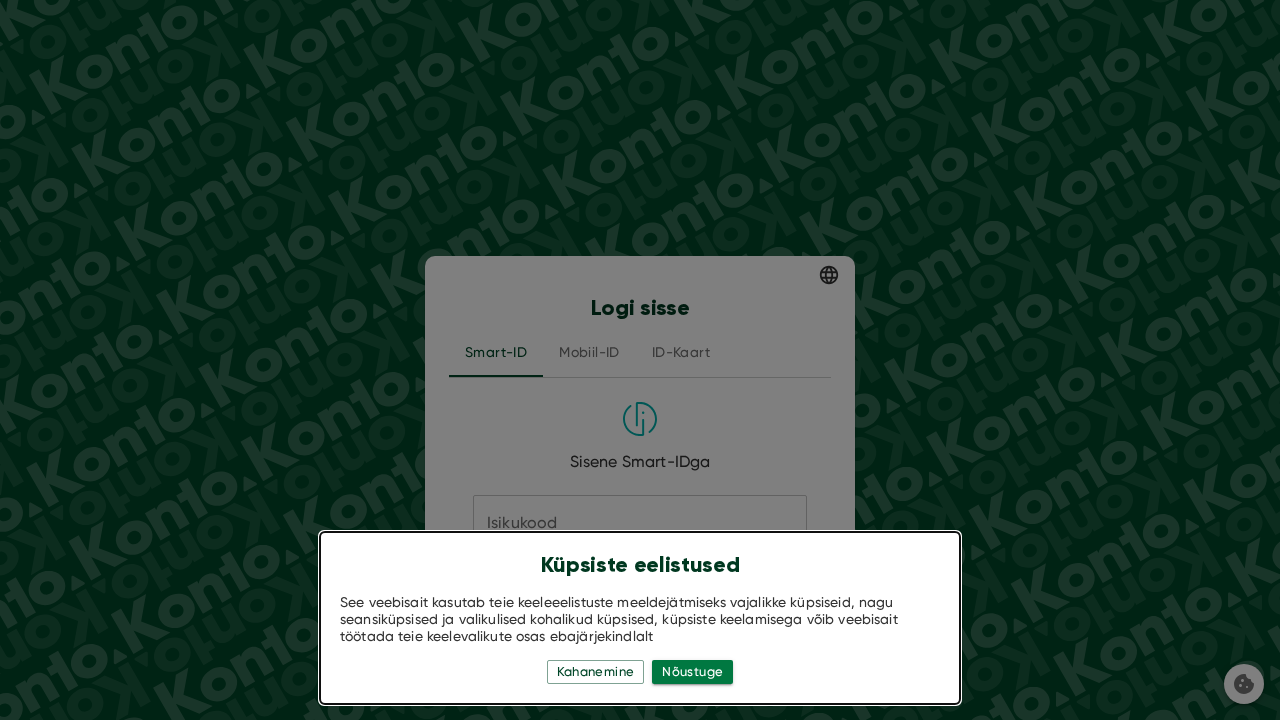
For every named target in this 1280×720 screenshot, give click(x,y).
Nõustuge (692, 671)
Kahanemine (596, 671)
